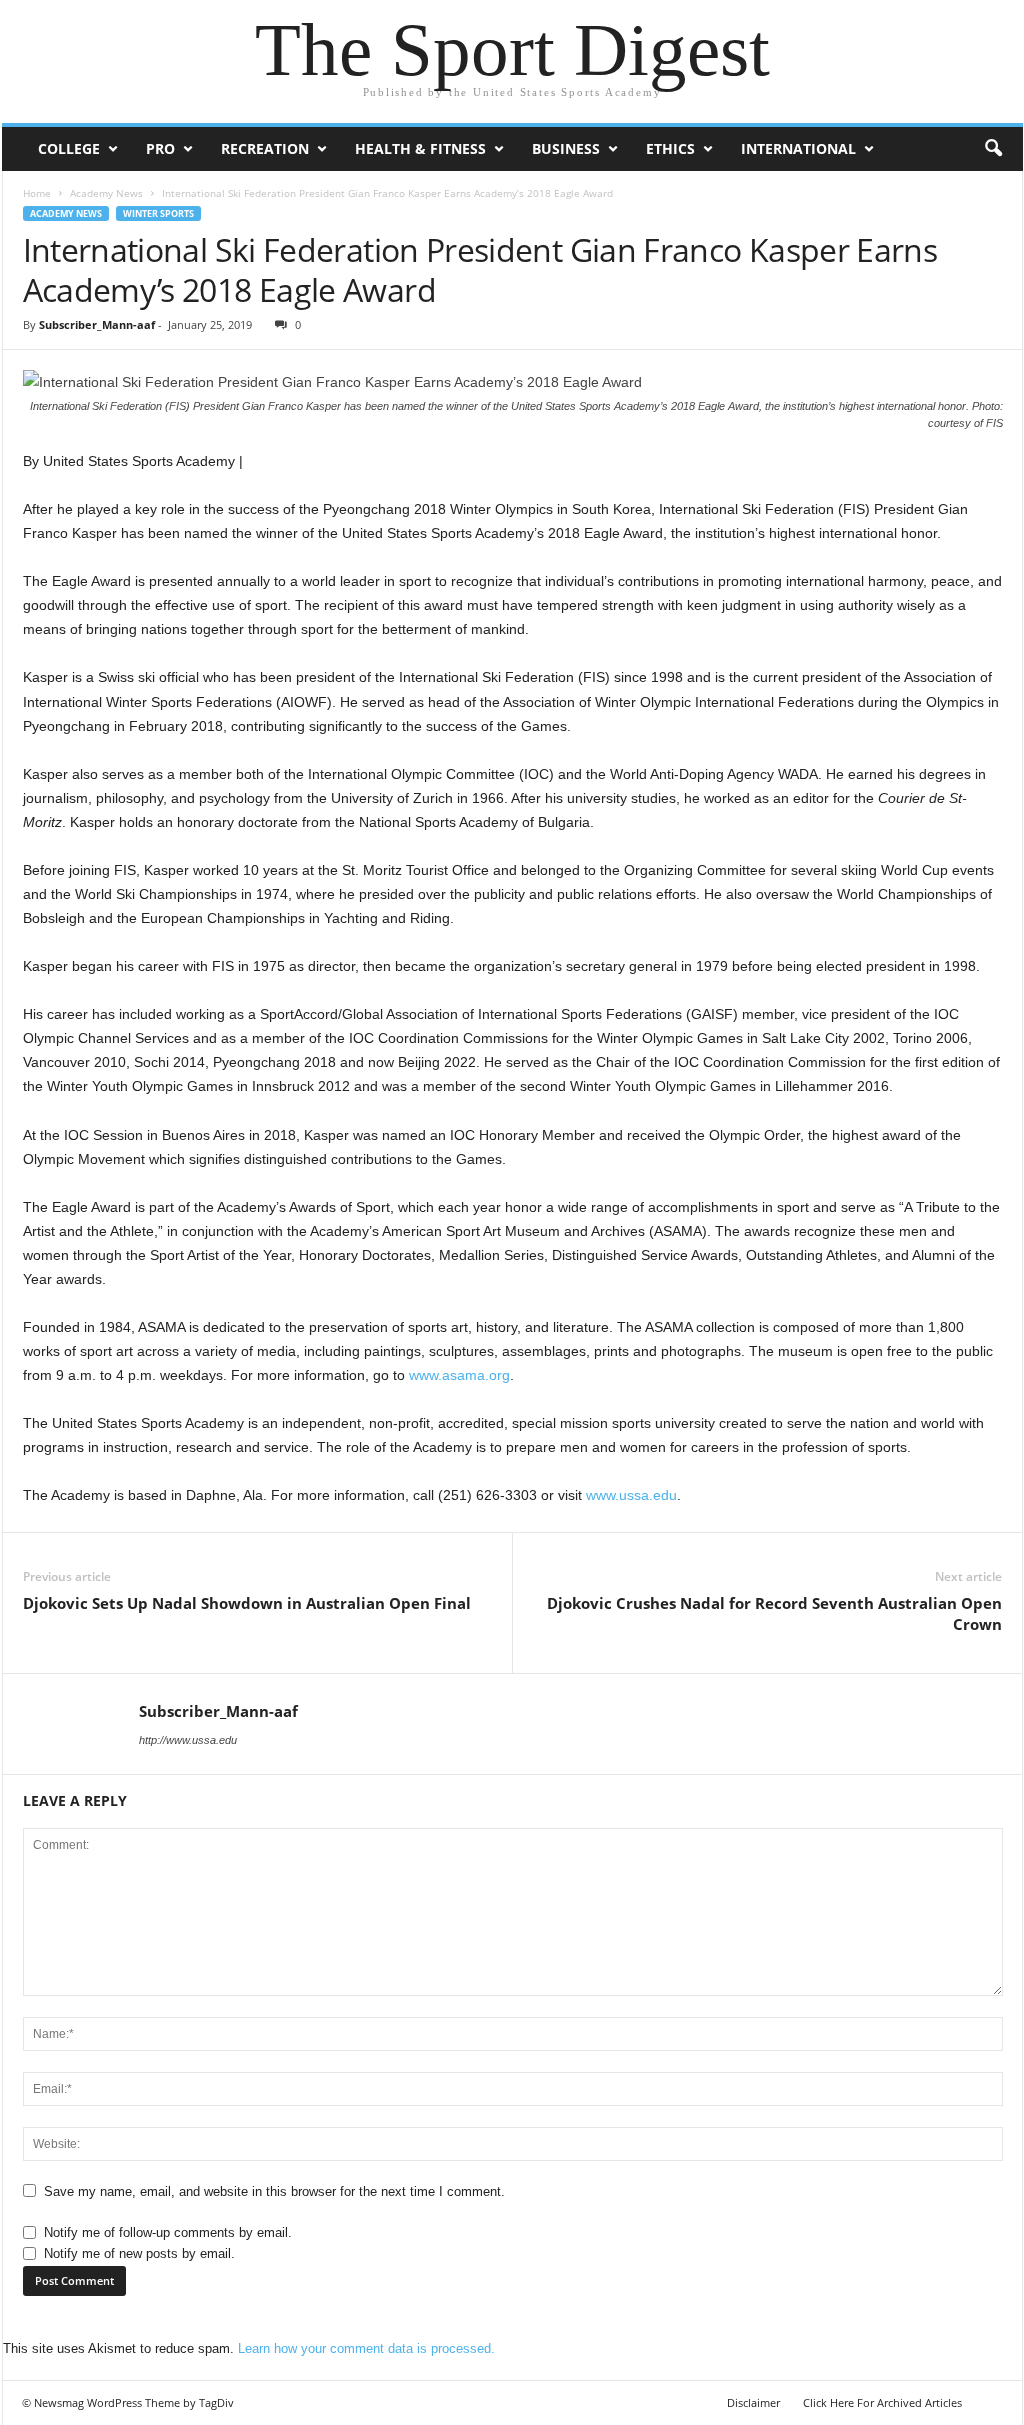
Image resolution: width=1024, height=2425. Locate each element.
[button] (993, 149)
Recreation (265, 148)
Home (37, 193)
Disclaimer (753, 2402)
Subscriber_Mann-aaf (97, 324)
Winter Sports (158, 213)
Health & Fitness (420, 148)
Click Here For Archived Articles (882, 2402)
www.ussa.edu (631, 1495)
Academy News (106, 193)
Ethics (670, 148)
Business (566, 148)
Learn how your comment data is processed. (366, 2348)
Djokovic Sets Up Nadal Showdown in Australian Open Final (247, 1603)
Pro (160, 148)
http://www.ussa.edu (188, 1740)
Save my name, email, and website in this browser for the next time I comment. (274, 2191)
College (69, 148)
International (798, 148)
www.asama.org (459, 1375)
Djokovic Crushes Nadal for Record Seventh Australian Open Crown (774, 1613)
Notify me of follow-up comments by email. (168, 2232)
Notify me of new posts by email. (139, 2253)
